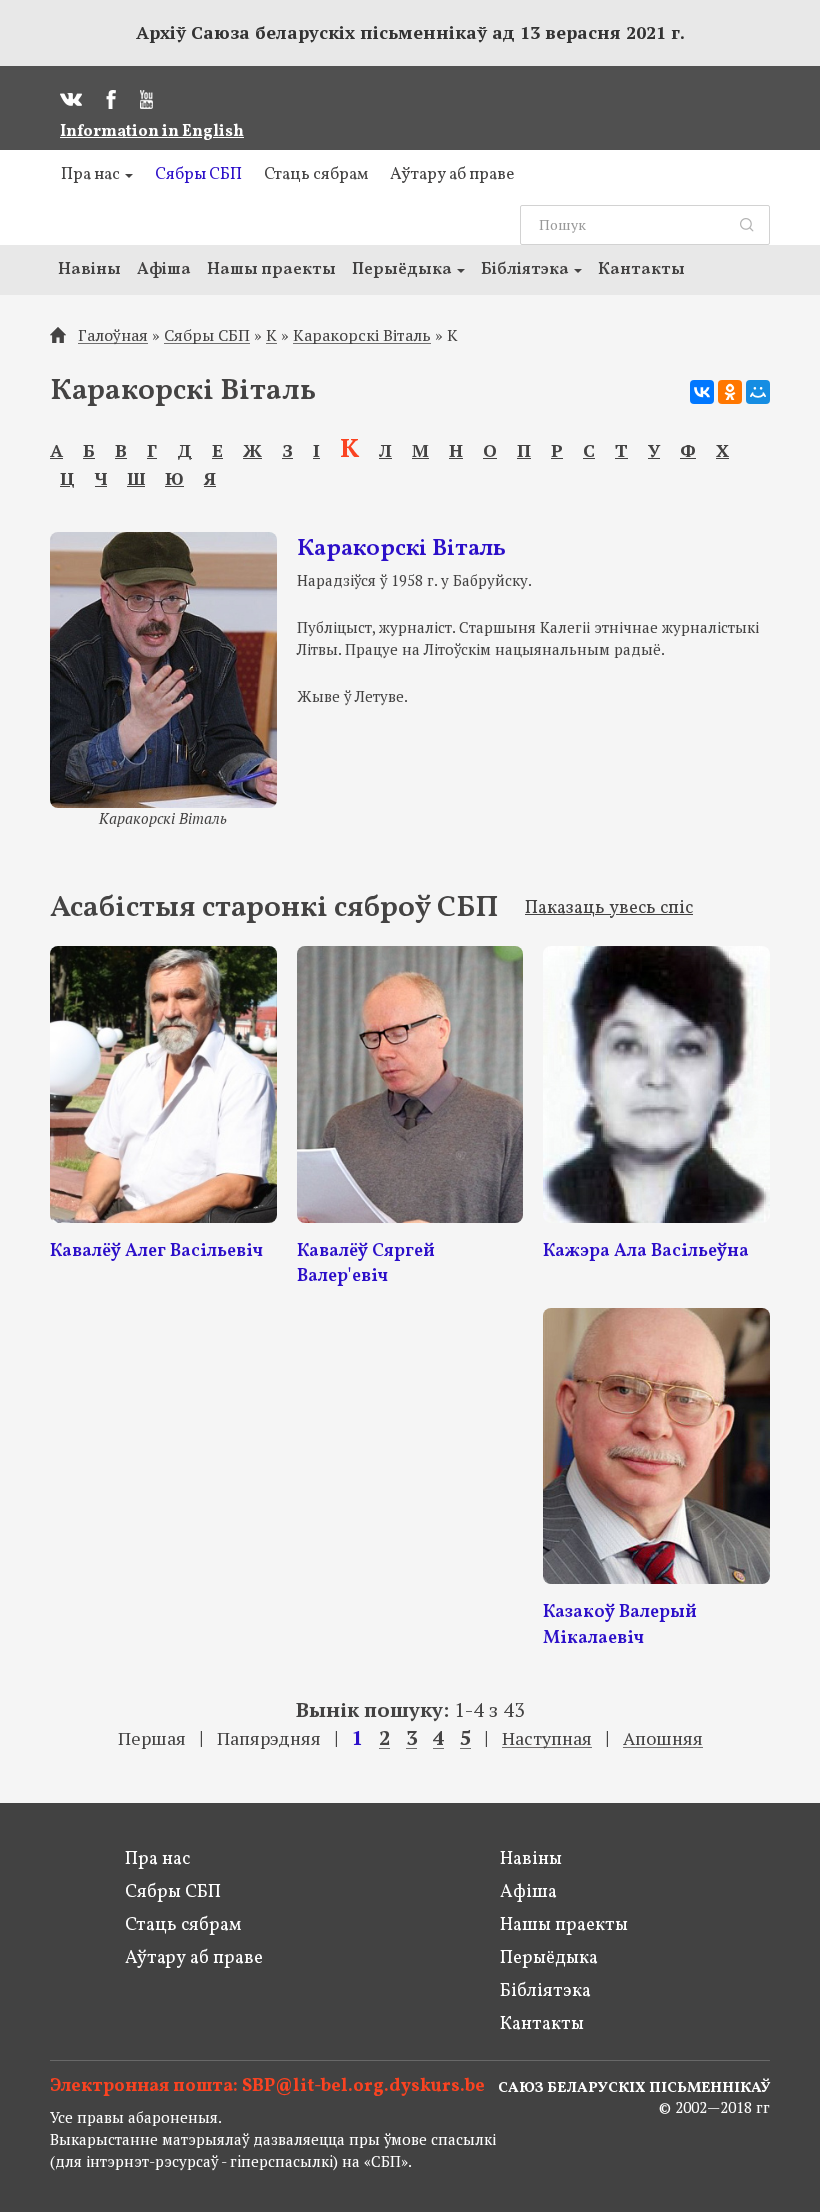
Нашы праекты (271, 269)
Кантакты (641, 269)
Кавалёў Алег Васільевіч (156, 1251)
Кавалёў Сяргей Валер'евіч (366, 1264)
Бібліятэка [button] (526, 269)
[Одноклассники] (730, 392)
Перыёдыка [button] (403, 269)
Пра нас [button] (92, 174)
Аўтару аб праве (452, 174)
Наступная (547, 1738)
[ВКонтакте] (702, 392)
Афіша (164, 269)
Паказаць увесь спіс (609, 908)
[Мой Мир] (758, 392)
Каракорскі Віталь (362, 335)
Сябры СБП (198, 174)
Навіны (89, 269)
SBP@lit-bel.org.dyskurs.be (363, 2087)
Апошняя (663, 1738)
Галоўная (113, 335)
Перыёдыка (549, 1958)
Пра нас (157, 1859)
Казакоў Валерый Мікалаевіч (620, 1625)
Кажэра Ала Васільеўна (646, 1251)
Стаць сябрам (316, 174)
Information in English (152, 132)
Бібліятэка (545, 1991)
